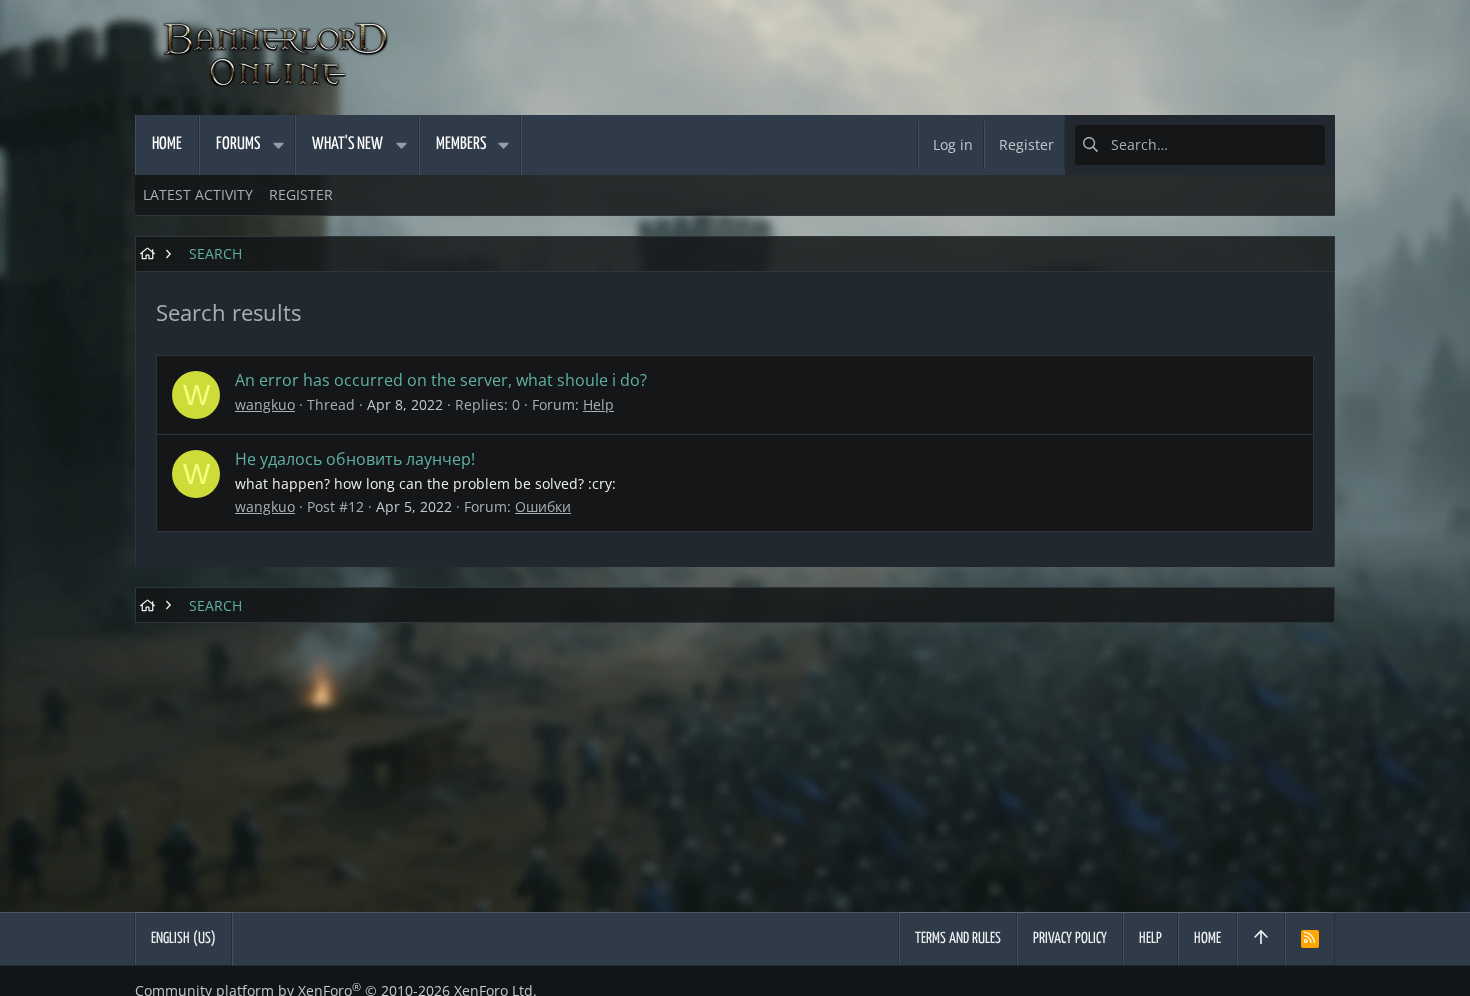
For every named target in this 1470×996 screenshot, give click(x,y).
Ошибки (543, 506)
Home (1207, 938)
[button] (278, 145)
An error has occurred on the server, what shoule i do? (441, 380)
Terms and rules (958, 938)
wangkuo (265, 404)
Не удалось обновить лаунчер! (355, 459)
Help (598, 404)
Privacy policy (1070, 938)
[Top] (1261, 939)
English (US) (183, 938)
